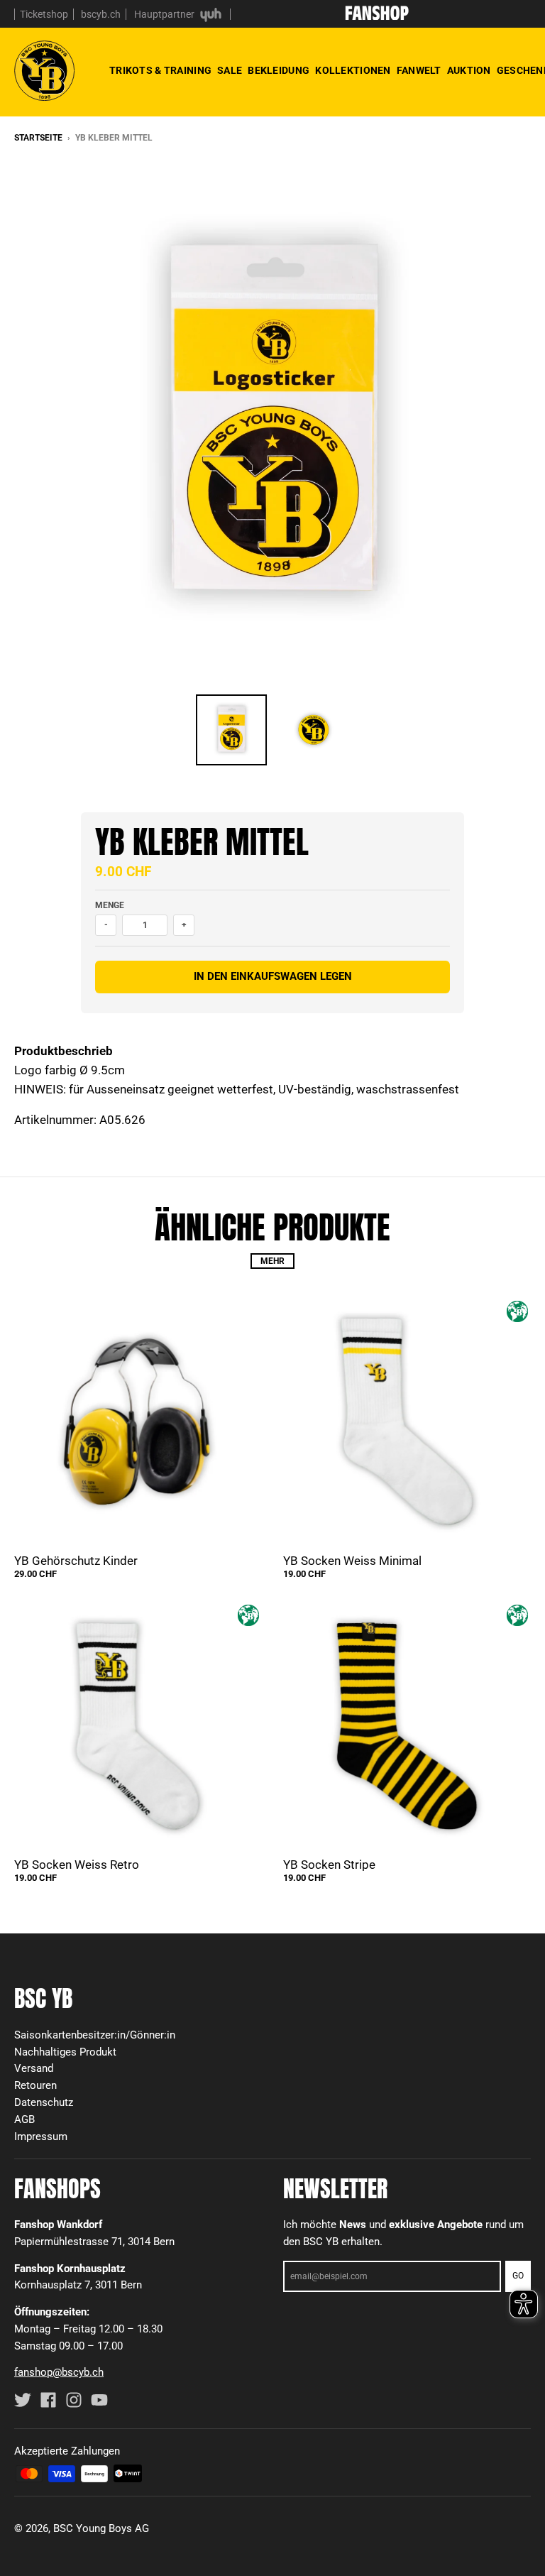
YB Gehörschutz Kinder (76, 1561)
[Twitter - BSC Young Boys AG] (23, 2400)
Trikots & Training (160, 71)
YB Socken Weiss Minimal (352, 1561)
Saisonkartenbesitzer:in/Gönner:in (95, 2035)
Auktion (469, 71)
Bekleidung (279, 71)
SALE (230, 71)
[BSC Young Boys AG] (377, 16)
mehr (272, 1261)
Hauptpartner (165, 14)
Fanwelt (419, 71)
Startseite (38, 138)
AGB (24, 2119)
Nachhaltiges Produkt (65, 2052)
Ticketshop (44, 14)
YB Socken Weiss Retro (77, 1865)
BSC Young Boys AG (101, 2528)
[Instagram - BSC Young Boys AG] (74, 2400)
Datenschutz (44, 2102)
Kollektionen (353, 71)
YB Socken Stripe (329, 1865)
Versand (34, 2068)
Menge (110, 905)
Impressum (41, 2136)
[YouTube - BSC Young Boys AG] (99, 2400)
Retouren (35, 2085)
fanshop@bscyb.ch (59, 2372)
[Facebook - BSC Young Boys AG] (48, 2400)
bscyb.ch (101, 14)
